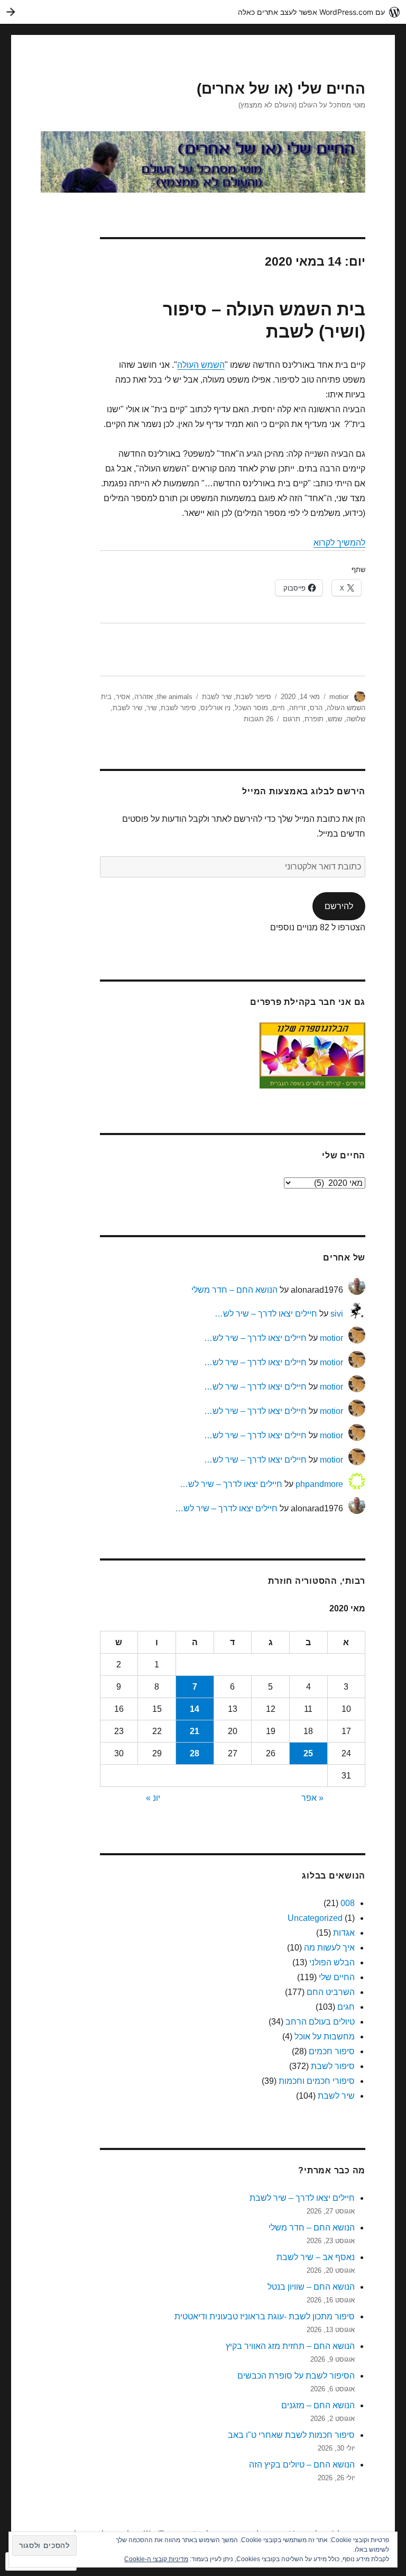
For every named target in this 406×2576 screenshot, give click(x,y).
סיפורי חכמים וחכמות (317, 2081)
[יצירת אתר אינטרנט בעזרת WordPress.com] (203, 12)
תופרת (314, 719)
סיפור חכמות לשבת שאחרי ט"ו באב (291, 2435)
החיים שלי (337, 1977)
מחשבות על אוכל (325, 2037)
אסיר (123, 697)
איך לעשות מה (329, 1948)
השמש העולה (201, 365)
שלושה (356, 719)
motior (339, 697)
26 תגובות (259, 719)
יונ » (153, 1798)
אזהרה (144, 697)
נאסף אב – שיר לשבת (316, 2257)
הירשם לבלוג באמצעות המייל (304, 791)
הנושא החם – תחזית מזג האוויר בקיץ (290, 2346)
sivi (337, 1314)
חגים (346, 2007)
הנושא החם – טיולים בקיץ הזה (302, 2465)
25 (308, 1753)
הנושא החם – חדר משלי (234, 1290)
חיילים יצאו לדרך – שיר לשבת (302, 2198)
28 (195, 1753)
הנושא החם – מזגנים (318, 2405)
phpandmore (319, 1484)
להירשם (339, 906)
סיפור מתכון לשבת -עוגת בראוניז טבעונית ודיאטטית (265, 2316)
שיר (151, 708)
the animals (175, 697)
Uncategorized (315, 1918)
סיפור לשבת (253, 697)
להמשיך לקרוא (339, 543)
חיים (279, 708)
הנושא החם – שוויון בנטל (311, 2287)
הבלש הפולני (332, 1962)
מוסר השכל (251, 708)
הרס (316, 708)
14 (195, 1709)
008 (348, 1903)
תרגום (292, 719)
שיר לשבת (217, 697)
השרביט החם (331, 1992)
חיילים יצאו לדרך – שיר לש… (266, 1314)
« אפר (312, 1798)
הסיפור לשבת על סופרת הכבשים (296, 2376)
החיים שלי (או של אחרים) (281, 89)
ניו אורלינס (215, 708)
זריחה (297, 708)
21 (195, 1731)
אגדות (344, 1933)
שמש (335, 719)
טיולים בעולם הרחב (320, 2022)
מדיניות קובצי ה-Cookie (156, 2559)
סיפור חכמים (332, 2051)
